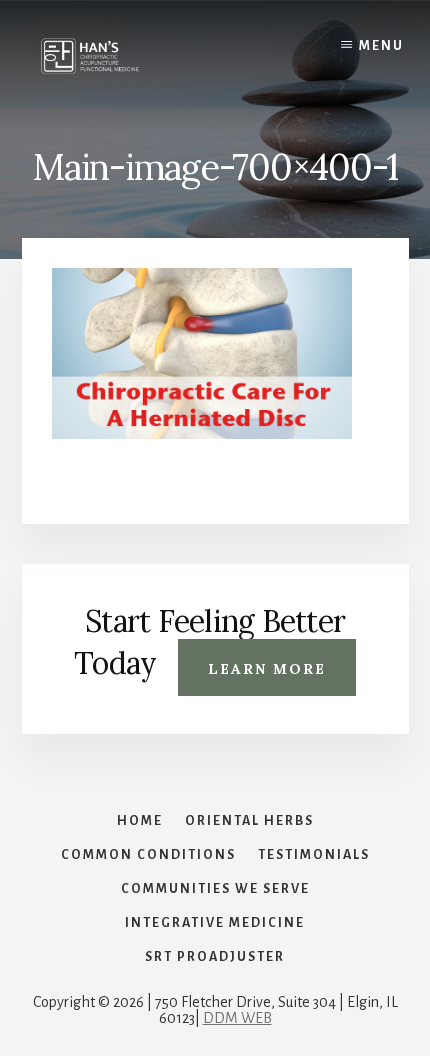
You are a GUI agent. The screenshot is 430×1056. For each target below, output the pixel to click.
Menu (381, 46)
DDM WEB (237, 1018)
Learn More (267, 669)
